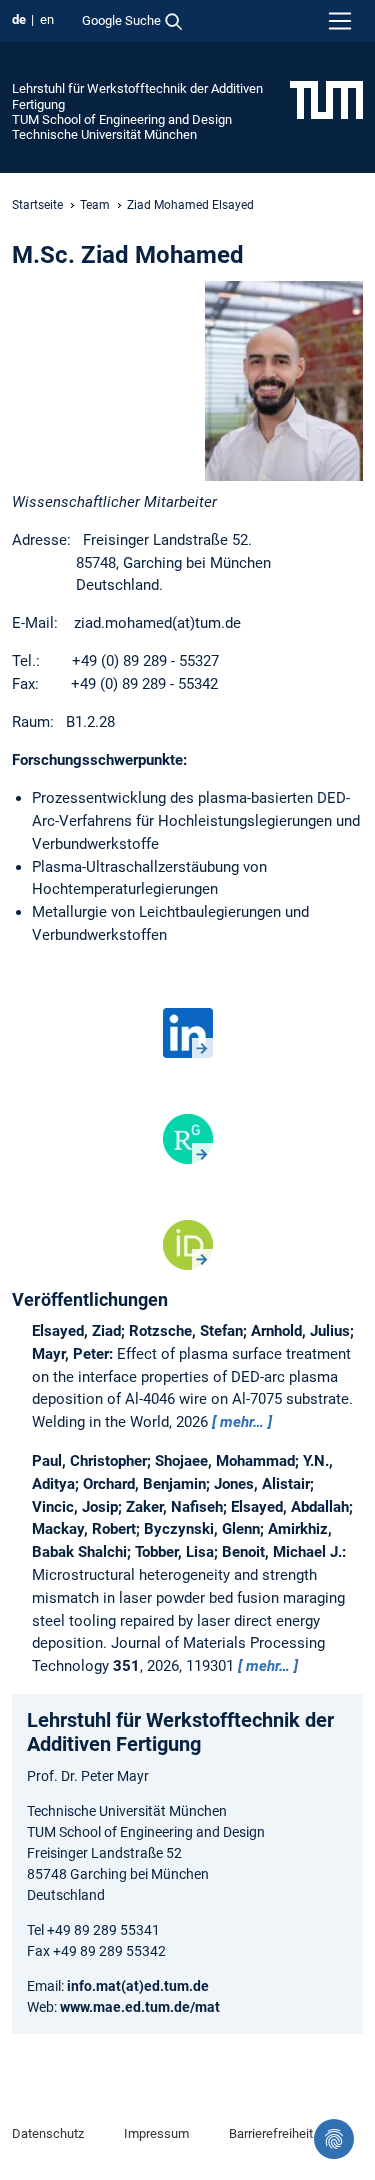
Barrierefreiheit (271, 2133)
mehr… (242, 1422)
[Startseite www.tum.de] (326, 99)
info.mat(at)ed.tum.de (138, 1986)
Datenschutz (48, 2133)
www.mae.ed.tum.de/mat (140, 2007)
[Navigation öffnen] (340, 21)
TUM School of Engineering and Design (122, 119)
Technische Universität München (104, 134)
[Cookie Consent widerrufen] (334, 2139)
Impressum (156, 2133)
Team (95, 205)
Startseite (37, 205)
